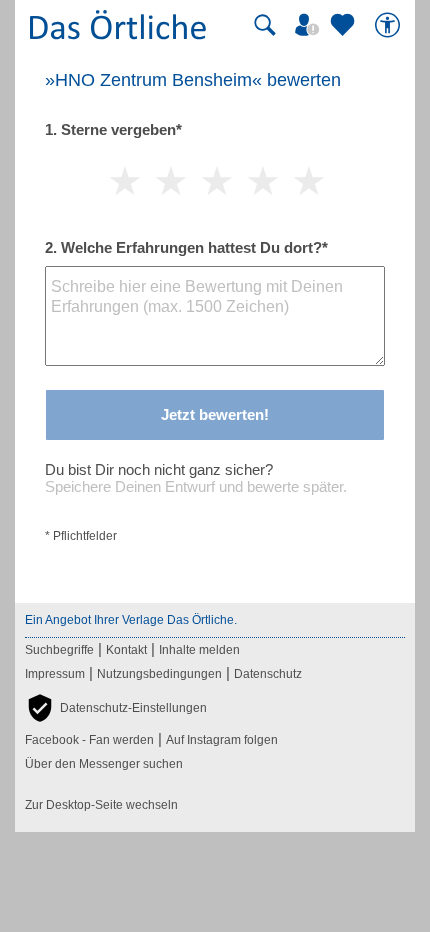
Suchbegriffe (59, 650)
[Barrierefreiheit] (390, 25)
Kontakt (126, 650)
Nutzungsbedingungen (159, 674)
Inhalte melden (199, 650)
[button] (116, 708)
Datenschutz (268, 674)
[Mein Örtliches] (310, 25)
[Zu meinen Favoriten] (345, 25)
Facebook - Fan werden (89, 740)
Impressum (55, 674)
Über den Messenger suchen (104, 764)
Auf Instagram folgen (222, 740)
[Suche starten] (265, 25)
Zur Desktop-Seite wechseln (101, 805)
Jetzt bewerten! (215, 414)
